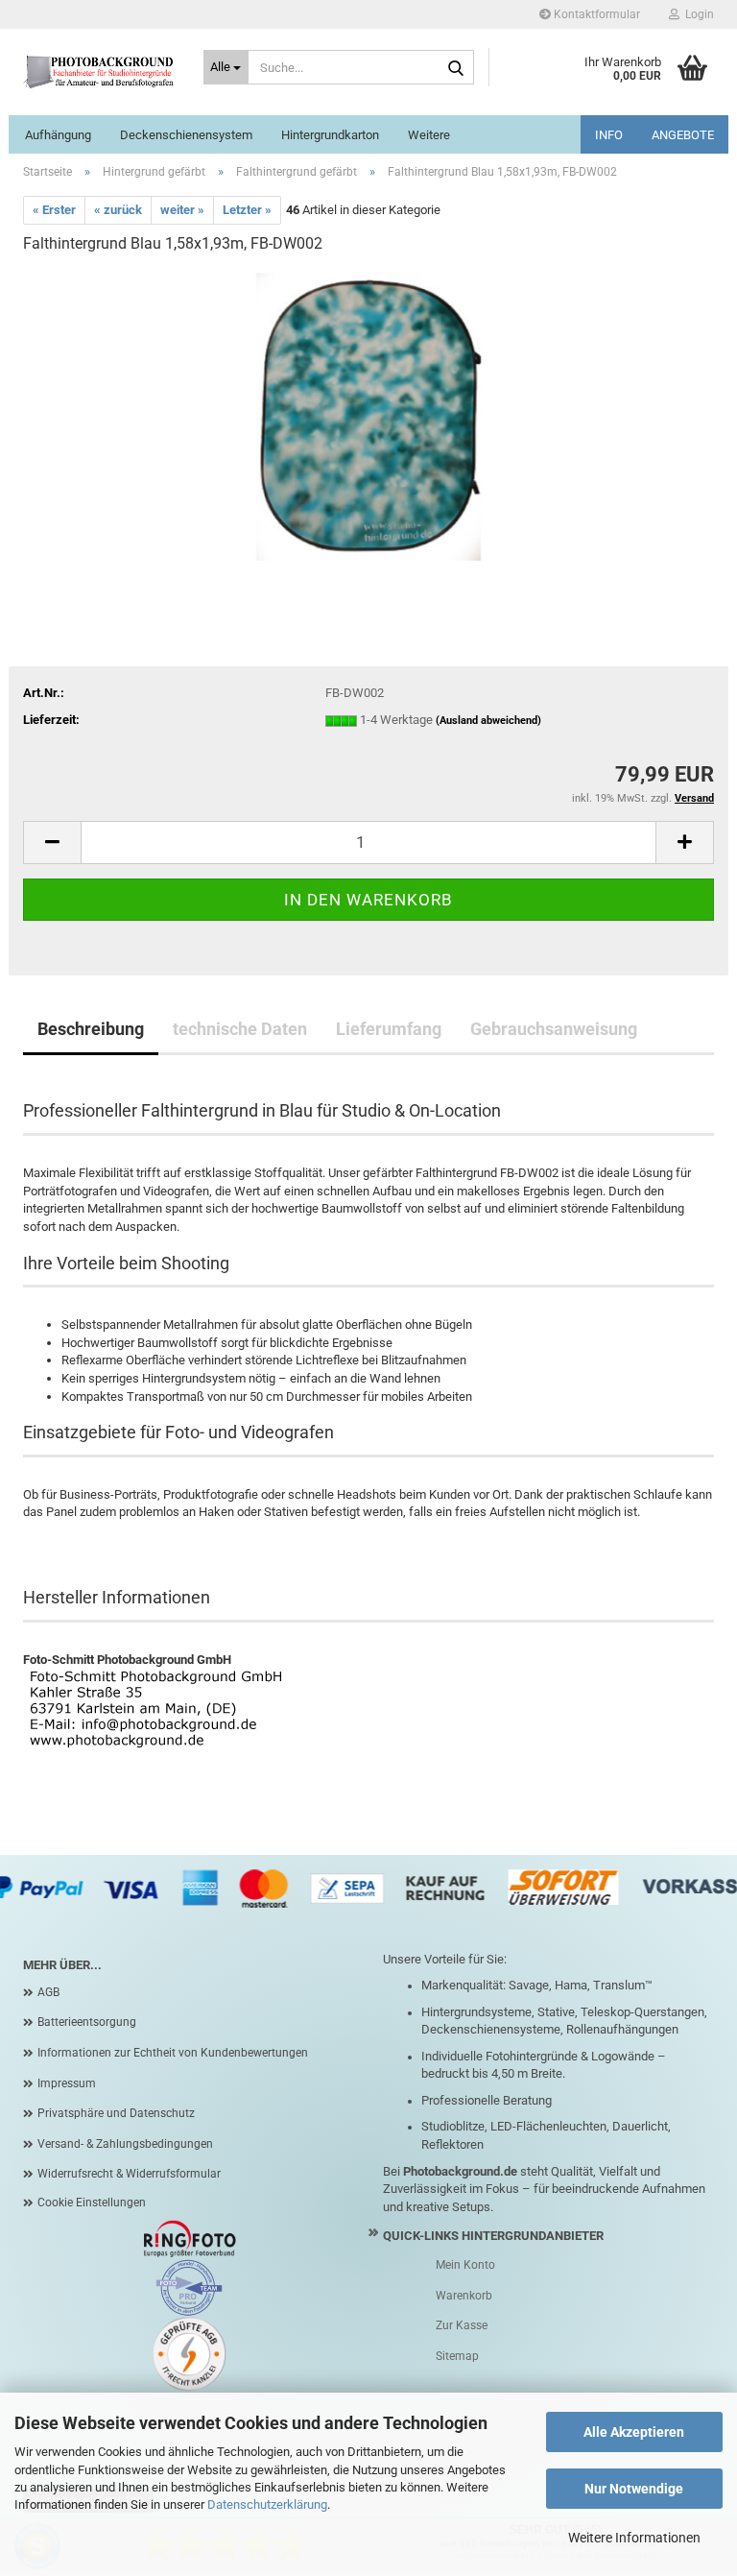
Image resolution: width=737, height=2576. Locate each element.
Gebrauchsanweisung (554, 1029)
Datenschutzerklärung (267, 2504)
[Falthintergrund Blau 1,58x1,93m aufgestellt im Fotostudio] (368, 415)
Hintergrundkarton (330, 135)
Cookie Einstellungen (92, 2203)
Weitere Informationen (634, 2538)
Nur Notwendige (634, 2489)
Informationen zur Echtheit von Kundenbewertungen (173, 2053)
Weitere (429, 135)
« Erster (54, 210)
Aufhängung (58, 135)
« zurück (118, 210)
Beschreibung (91, 1029)
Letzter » (247, 210)
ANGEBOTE (683, 135)
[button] (52, 843)
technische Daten (240, 1029)
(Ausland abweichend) (488, 721)
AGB (48, 1992)
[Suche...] (456, 68)
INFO (609, 135)
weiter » (182, 210)
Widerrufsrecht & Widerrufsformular (129, 2174)
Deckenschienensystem (186, 135)
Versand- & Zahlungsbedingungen (125, 2144)
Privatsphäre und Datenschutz (116, 2113)
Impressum (67, 2083)
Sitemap (457, 2356)
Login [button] (697, 14)
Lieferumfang (389, 1029)
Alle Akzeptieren (634, 2432)
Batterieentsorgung (87, 2022)
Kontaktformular (595, 14)
